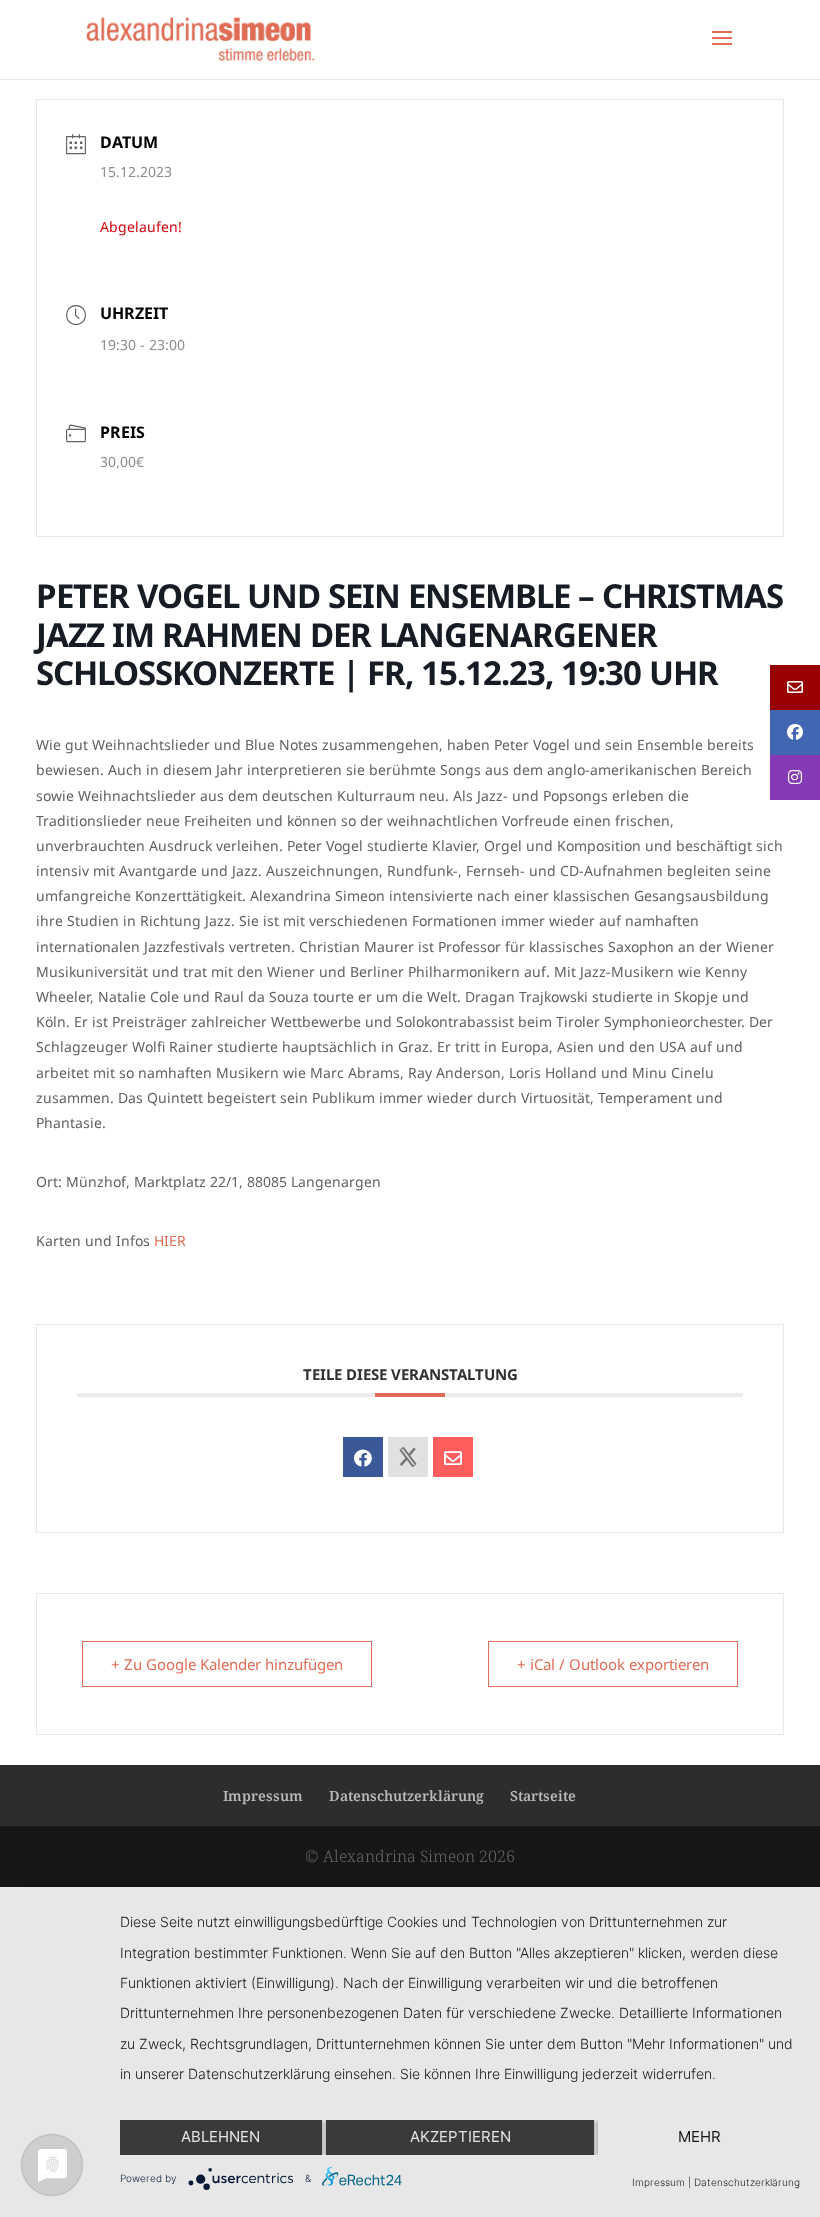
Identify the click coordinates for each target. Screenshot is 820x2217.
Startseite (543, 1795)
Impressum (263, 1795)
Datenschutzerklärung (406, 1795)
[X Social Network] (408, 1457)
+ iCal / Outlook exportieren (613, 1664)
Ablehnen (220, 2136)
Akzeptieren (460, 2136)
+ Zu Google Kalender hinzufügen (227, 1664)
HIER (170, 1240)
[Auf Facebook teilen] (363, 1457)
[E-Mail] (453, 1457)
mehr (699, 2136)
